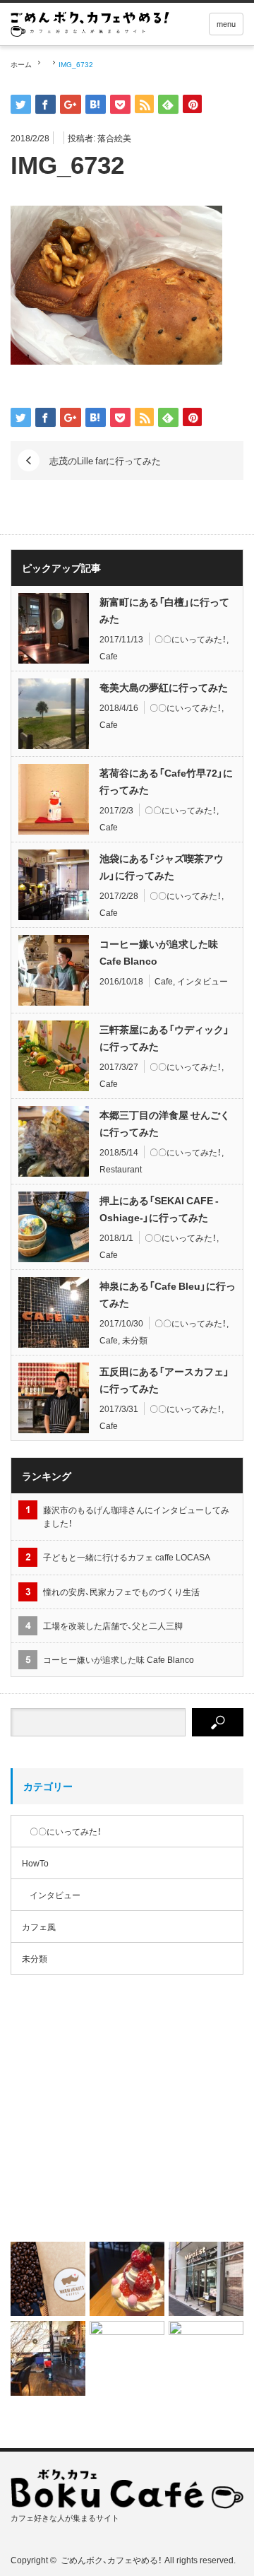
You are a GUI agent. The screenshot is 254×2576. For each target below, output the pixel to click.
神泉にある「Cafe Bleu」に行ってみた (168, 1294)
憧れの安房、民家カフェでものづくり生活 (121, 1592)
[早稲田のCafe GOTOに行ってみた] (206, 2358)
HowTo (35, 1863)
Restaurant (121, 1169)
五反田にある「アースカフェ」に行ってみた (164, 1380)
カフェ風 (39, 1927)
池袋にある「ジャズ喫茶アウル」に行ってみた (162, 866)
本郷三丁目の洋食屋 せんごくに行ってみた (165, 1123)
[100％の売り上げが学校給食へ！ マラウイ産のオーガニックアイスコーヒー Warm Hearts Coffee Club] (127, 2119)
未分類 (135, 1340)
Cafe (109, 656)
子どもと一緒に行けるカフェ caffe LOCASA (127, 1557)
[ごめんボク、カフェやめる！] (90, 24)
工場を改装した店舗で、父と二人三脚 (113, 1625)
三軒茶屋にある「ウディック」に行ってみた (164, 1037)
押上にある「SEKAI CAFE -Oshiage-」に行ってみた (159, 1208)
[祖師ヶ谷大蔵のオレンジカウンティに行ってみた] (127, 2279)
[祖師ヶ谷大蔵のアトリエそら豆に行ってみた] (127, 2358)
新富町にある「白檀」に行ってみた (164, 610)
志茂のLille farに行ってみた (105, 460)
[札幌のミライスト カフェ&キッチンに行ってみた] (206, 2279)
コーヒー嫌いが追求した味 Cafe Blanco (159, 952)
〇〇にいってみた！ (190, 639)
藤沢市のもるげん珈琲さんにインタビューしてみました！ (136, 1516)
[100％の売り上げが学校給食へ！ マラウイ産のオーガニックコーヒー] (48, 2279)
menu (226, 24)
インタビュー (202, 981)
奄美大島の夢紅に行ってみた (164, 687)
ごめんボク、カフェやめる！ (111, 2560)
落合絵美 (114, 138)
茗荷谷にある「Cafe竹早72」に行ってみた (166, 781)
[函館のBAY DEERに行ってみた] (48, 2358)
